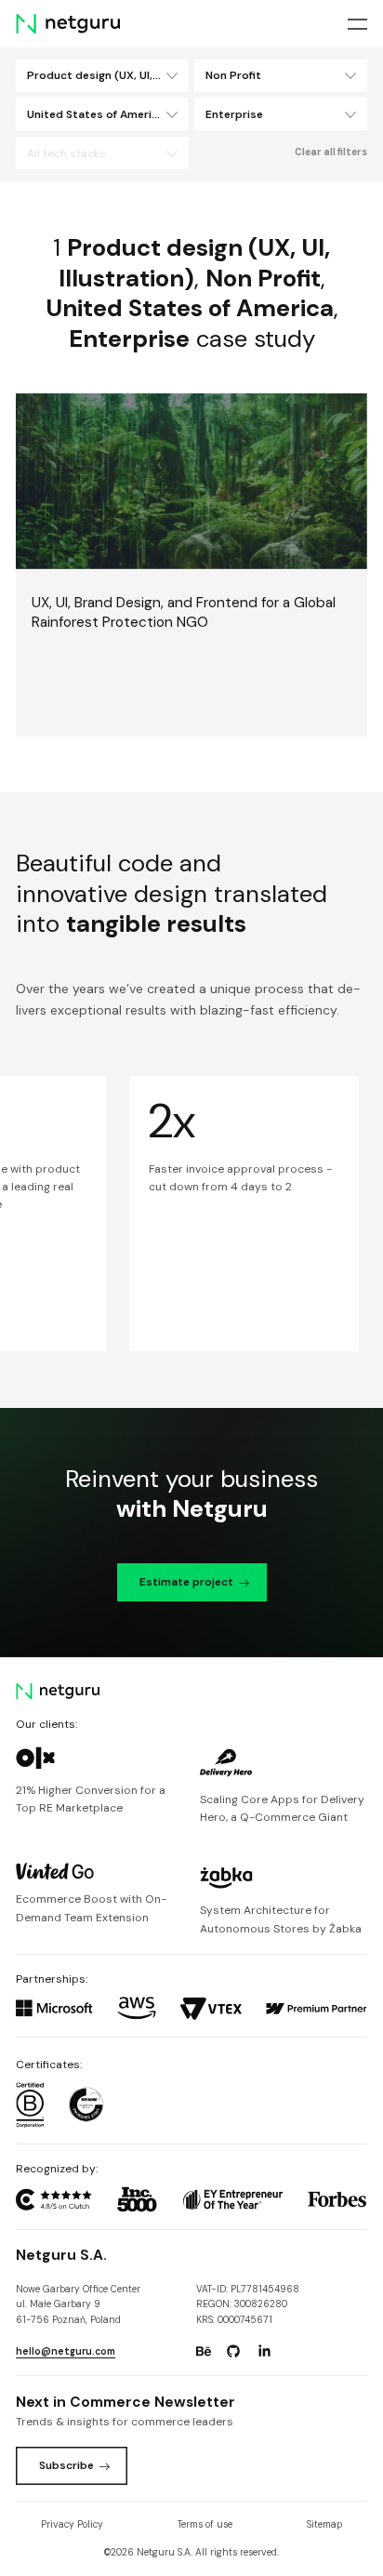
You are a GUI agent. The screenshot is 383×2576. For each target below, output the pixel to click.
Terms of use (205, 2524)
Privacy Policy (72, 2524)
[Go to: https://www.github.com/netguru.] (233, 2351)
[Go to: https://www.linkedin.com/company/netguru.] (264, 2351)
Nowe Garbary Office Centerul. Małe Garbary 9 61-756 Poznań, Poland (78, 2304)
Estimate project (186, 1582)
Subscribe (66, 2465)
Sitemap (324, 2524)
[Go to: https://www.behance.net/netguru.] (204, 2351)
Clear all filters (331, 152)
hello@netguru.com (66, 2351)
